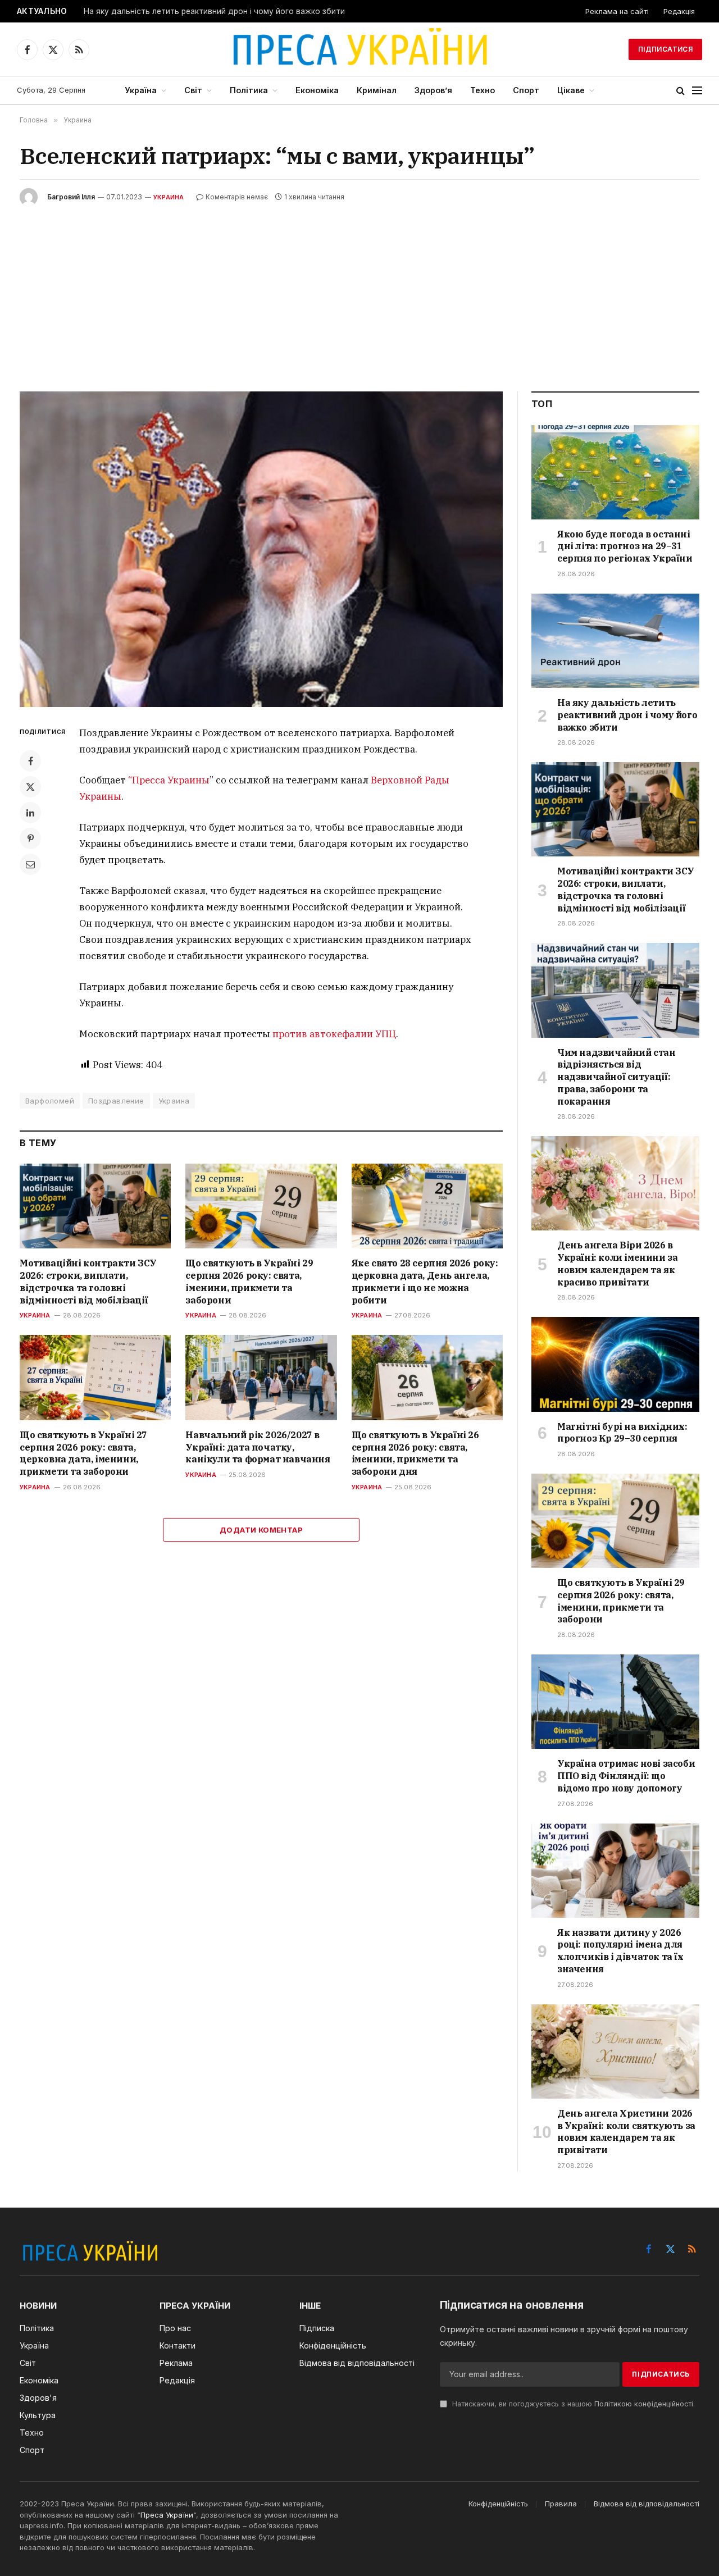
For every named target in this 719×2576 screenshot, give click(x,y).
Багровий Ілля (71, 197)
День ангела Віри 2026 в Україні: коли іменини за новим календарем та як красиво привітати (617, 1263)
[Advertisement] (359, 290)
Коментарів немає (237, 197)
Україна (141, 90)
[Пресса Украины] (359, 49)
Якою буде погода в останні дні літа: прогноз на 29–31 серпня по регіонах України (625, 546)
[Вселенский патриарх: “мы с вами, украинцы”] (261, 549)
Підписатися (665, 49)
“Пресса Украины (169, 780)
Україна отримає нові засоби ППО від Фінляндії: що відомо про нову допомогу (626, 1776)
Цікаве (571, 90)
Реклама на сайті (617, 11)
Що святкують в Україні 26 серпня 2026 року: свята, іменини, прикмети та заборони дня (415, 1453)
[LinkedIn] (30, 813)
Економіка (317, 90)
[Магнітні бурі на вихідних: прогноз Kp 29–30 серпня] (615, 1364)
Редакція (679, 11)
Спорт (526, 90)
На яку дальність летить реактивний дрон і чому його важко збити (214, 11)
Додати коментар (261, 1530)
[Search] (681, 91)
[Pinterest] (30, 838)
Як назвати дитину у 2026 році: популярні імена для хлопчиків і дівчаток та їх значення (620, 1951)
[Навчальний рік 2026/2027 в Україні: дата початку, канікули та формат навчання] (261, 1377)
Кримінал (377, 90)
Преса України (167, 2515)
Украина (169, 197)
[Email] (30, 864)
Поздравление (116, 1101)
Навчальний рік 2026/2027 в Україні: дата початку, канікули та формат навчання (258, 1447)
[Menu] (697, 91)
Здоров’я (433, 90)
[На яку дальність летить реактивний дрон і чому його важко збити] (615, 641)
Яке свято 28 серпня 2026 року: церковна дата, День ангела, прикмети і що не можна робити (425, 1281)
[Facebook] (30, 761)
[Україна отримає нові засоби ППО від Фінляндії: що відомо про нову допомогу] (615, 1702)
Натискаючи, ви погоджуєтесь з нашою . (572, 2404)
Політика (249, 90)
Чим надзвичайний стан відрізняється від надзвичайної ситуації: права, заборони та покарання (616, 1077)
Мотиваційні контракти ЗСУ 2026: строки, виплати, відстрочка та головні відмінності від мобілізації (88, 1281)
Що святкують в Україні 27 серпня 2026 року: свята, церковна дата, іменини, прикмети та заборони (83, 1453)
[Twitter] (30, 787)
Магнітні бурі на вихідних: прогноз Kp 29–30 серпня (622, 1433)
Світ (193, 90)
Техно (483, 90)
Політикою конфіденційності (644, 2404)
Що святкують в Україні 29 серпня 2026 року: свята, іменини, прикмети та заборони (249, 1281)
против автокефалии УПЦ (334, 1034)
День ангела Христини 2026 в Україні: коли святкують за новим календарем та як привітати (626, 2132)
